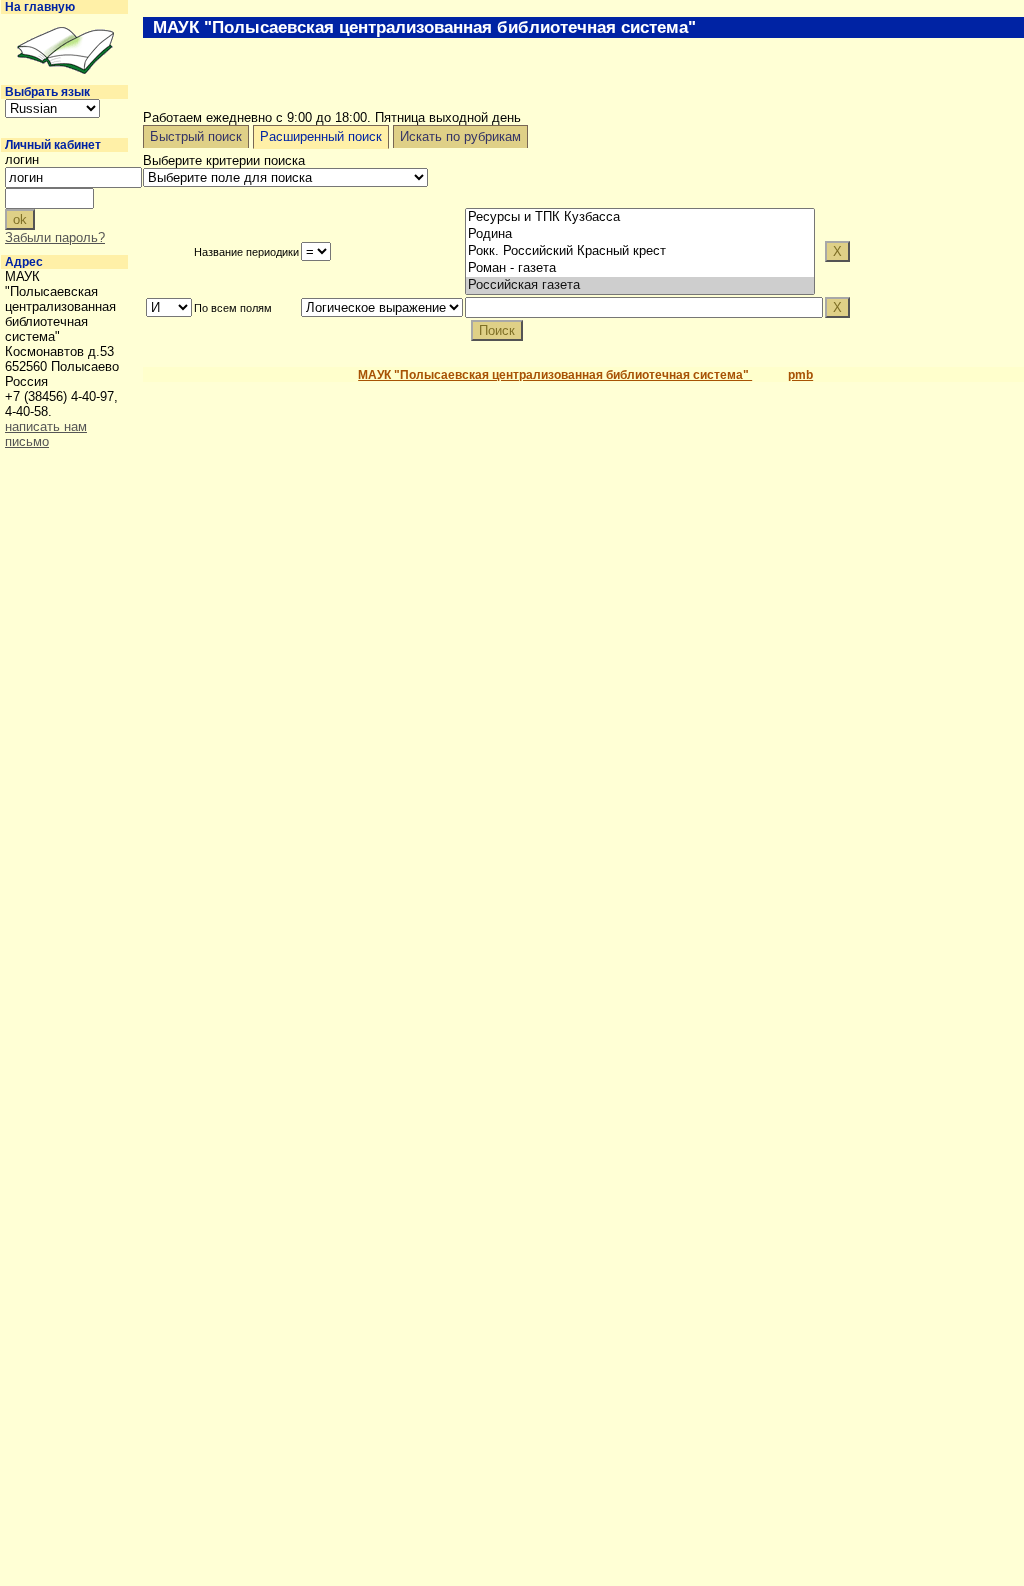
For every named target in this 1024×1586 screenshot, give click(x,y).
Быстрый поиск (196, 136)
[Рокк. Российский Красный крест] (640, 251)
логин (22, 159)
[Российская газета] (640, 285)
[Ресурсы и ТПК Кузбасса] (640, 217)
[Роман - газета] (640, 268)
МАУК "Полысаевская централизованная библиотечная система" (555, 375)
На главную (40, 7)
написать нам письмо (46, 434)
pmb (800, 375)
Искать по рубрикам (460, 136)
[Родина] (640, 234)
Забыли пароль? (55, 237)
